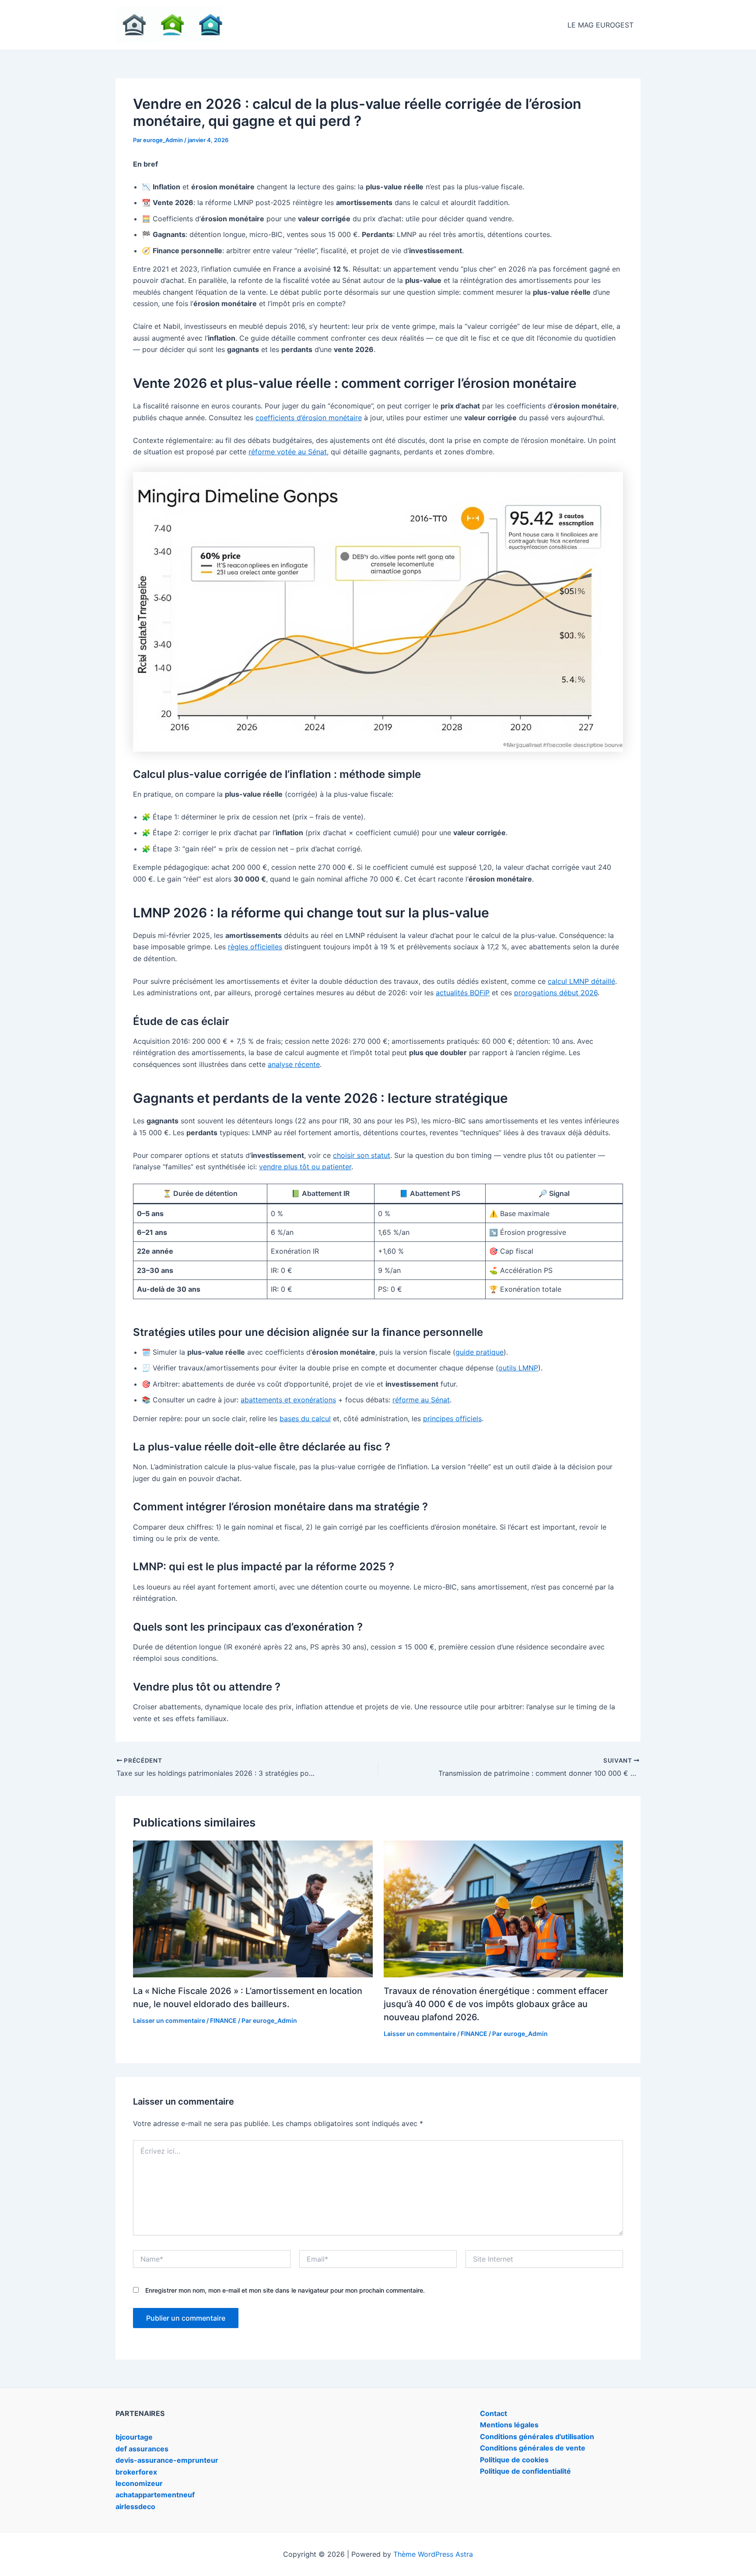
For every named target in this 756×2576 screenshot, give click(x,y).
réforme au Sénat (421, 1400)
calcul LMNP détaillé (581, 981)
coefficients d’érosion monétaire (309, 418)
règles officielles (255, 947)
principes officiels (452, 1419)
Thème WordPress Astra (433, 2554)
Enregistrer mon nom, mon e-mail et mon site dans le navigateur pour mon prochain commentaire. (285, 2290)
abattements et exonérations (288, 1400)
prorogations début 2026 (556, 993)
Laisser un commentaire (169, 2020)
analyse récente (294, 1064)
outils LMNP (518, 1368)
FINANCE (223, 2020)
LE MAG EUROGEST (600, 25)
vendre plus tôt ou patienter (305, 1167)
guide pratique (479, 1352)
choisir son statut (362, 1155)
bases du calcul (305, 1419)
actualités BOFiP (463, 993)
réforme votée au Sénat (288, 452)
